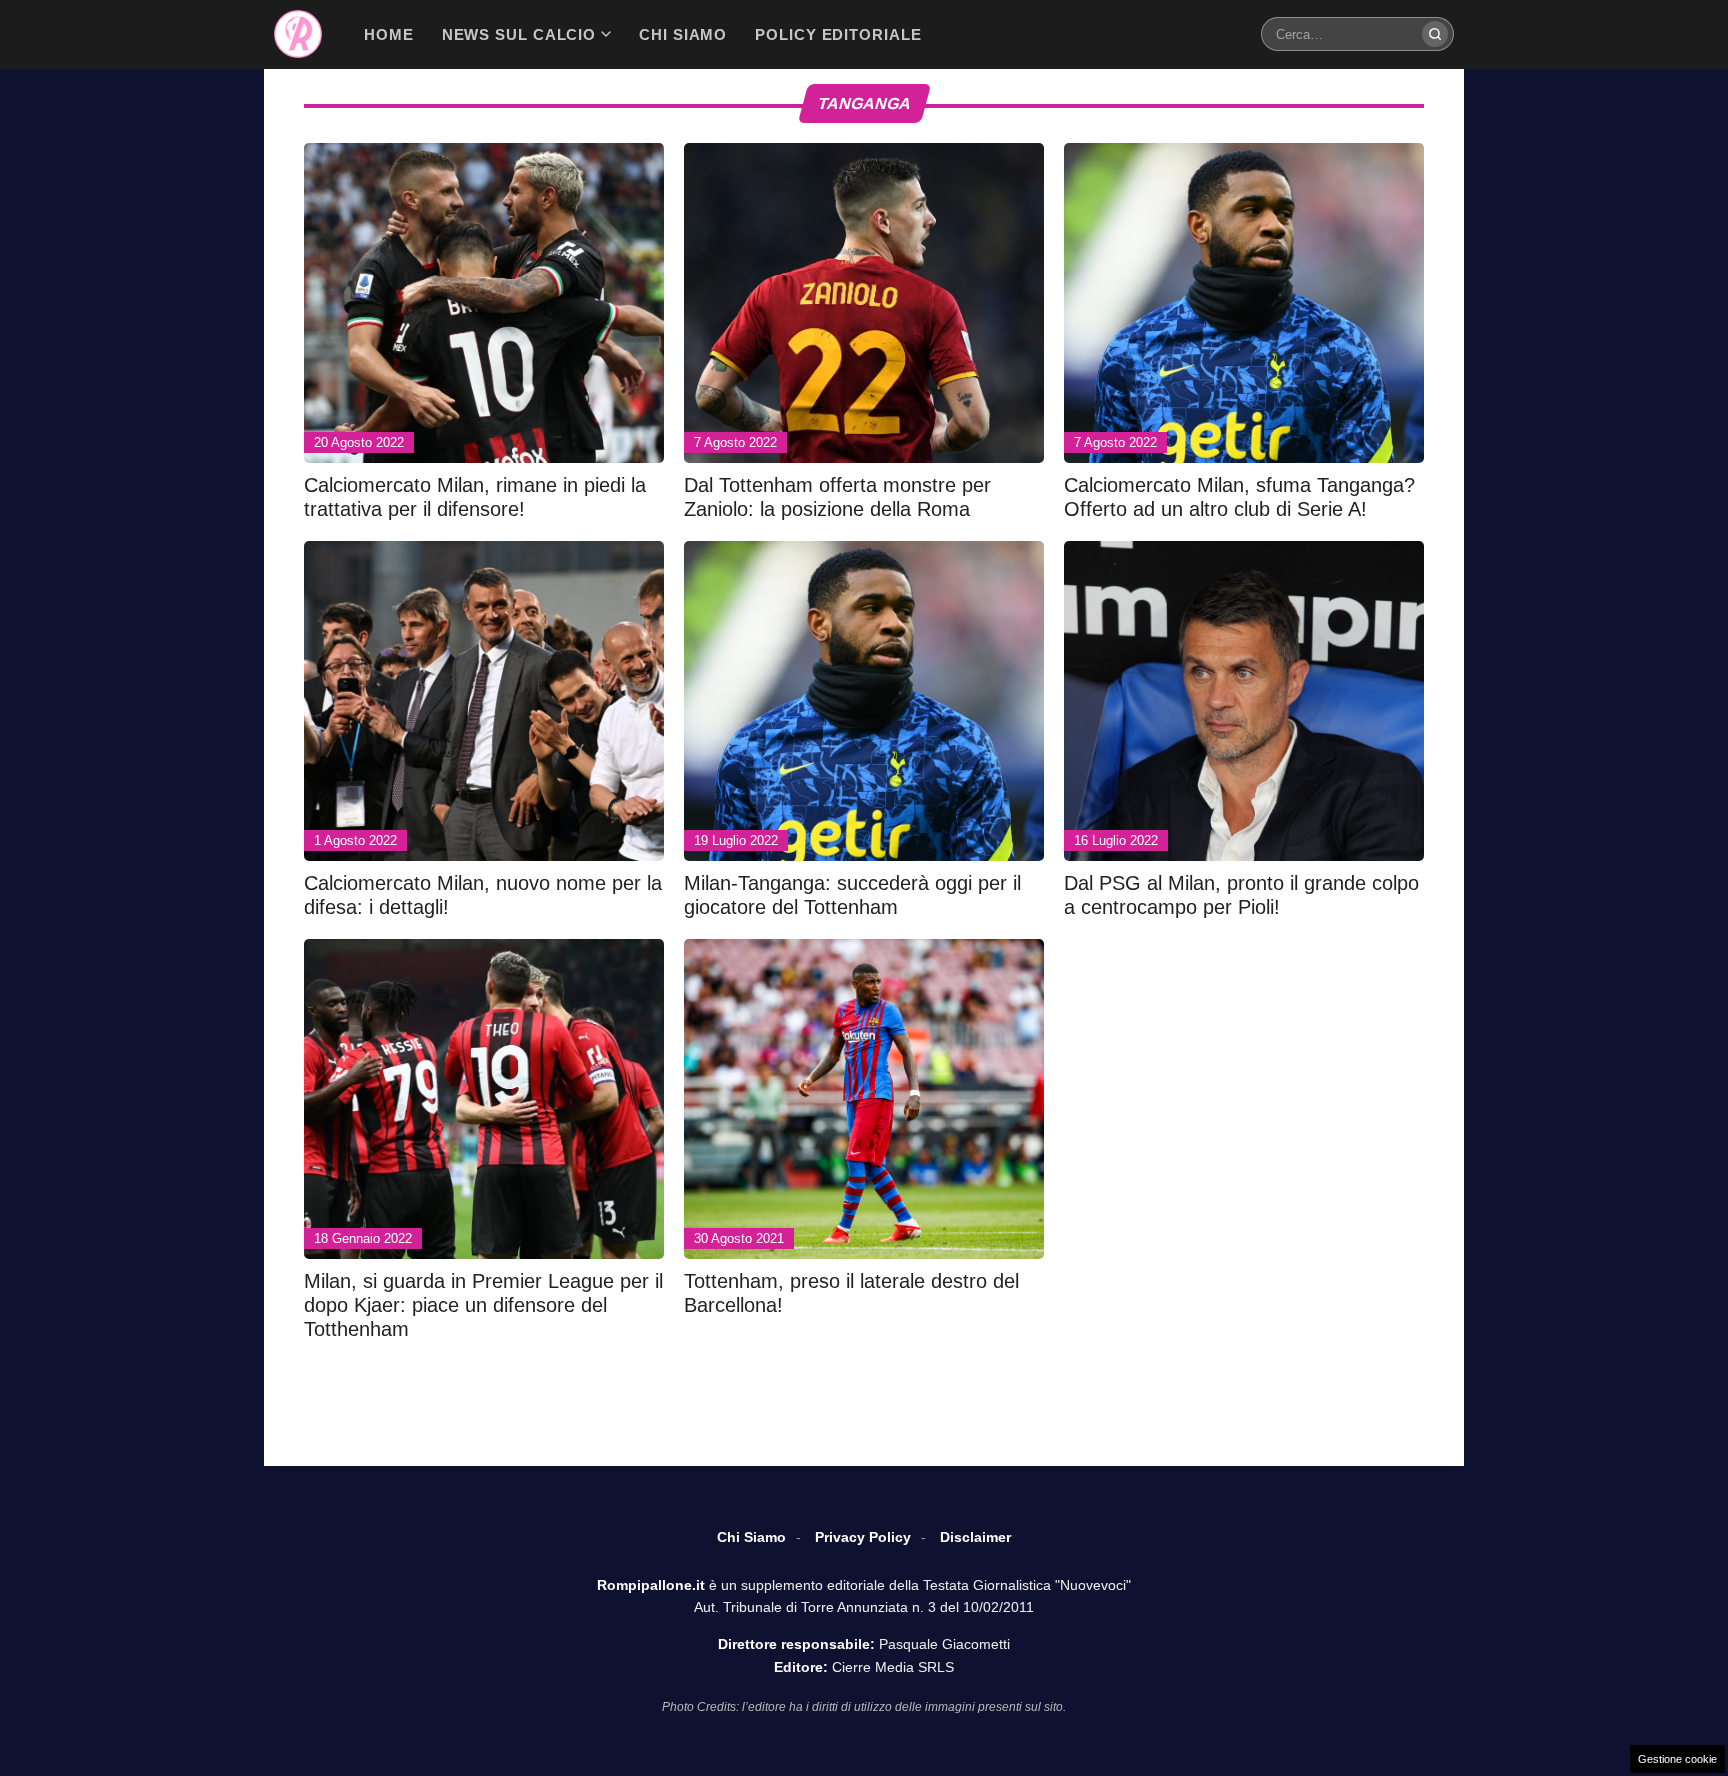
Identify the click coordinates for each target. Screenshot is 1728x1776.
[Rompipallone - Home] (298, 34)
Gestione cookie (1677, 1759)
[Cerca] (1435, 34)
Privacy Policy (863, 1537)
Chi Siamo (751, 1537)
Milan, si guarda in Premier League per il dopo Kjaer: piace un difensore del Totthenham (483, 1305)
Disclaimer (975, 1537)
